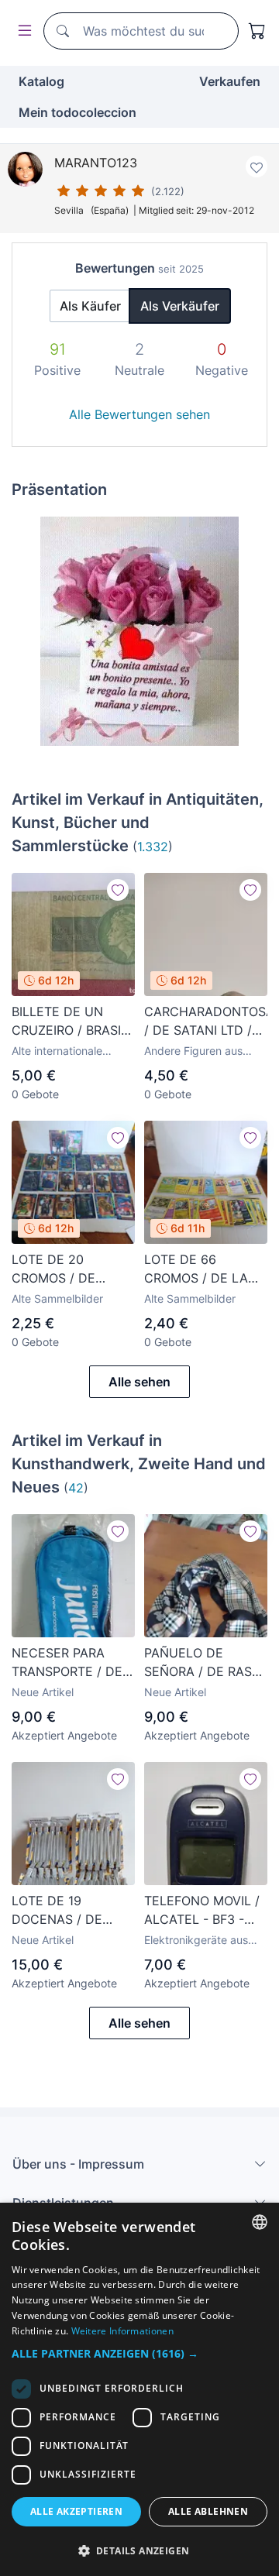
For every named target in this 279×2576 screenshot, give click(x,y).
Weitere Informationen (122, 2331)
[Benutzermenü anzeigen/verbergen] (22, 31)
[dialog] (139, 2389)
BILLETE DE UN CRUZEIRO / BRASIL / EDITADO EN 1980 (70, 1022)
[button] (139, 2353)
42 (76, 1488)
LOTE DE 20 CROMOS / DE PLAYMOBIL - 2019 (67, 1269)
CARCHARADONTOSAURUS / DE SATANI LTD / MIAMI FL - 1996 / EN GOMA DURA (206, 1022)
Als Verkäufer (180, 306)
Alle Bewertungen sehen (139, 414)
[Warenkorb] (257, 31)
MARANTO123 (96, 163)
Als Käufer (90, 306)
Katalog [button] (41, 81)
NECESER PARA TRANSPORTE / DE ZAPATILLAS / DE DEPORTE (67, 1663)
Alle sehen (139, 1382)
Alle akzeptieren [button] (76, 2511)
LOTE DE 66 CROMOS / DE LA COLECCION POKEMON (196, 1269)
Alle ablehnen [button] (208, 2511)
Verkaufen (230, 81)
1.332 (153, 847)
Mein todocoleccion (77, 112)
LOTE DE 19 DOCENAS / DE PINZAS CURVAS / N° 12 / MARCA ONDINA (65, 1911)
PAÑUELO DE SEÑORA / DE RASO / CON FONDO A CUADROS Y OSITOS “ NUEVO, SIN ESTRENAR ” (205, 1663)
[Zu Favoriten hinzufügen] (257, 167)
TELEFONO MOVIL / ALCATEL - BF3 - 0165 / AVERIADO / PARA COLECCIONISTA (202, 1911)
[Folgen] (118, 890)
